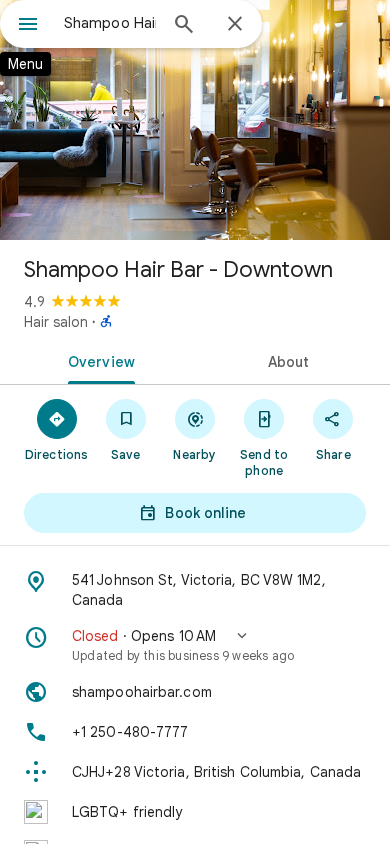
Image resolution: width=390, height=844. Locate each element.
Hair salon (56, 322)
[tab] (97, 360)
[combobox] (110, 23)
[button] (195, 645)
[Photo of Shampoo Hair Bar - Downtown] (195, 120)
